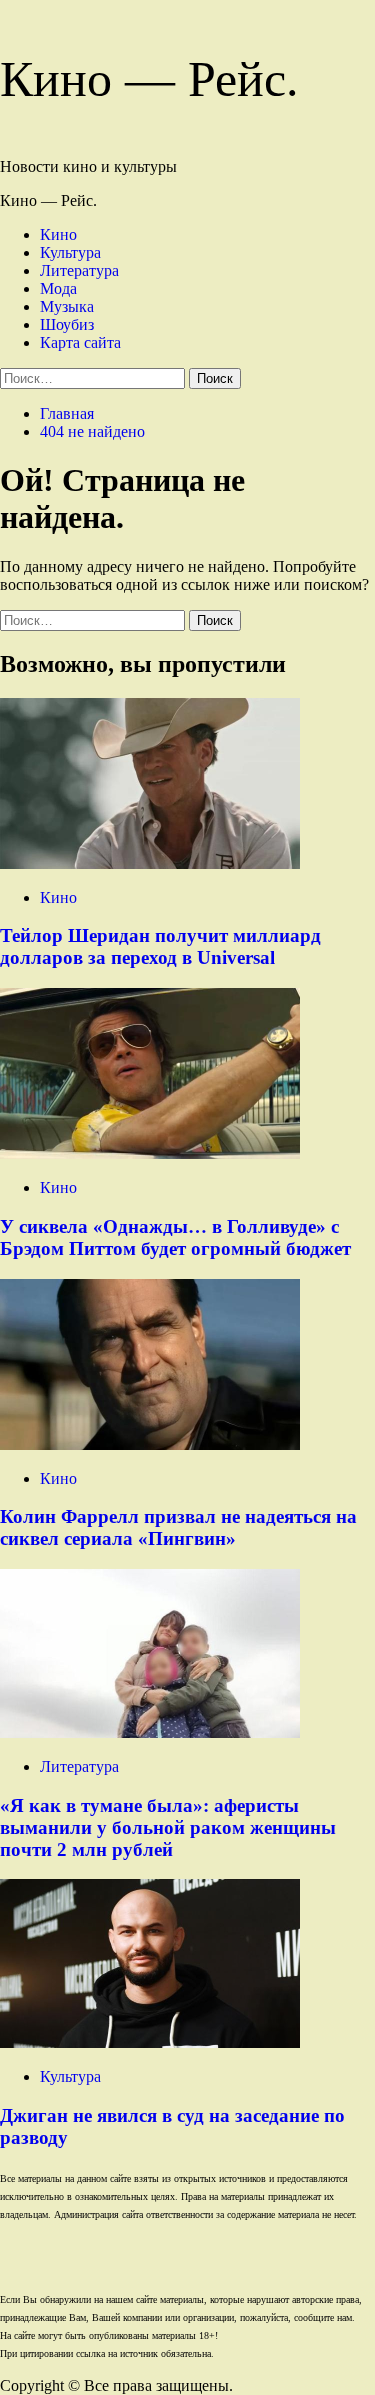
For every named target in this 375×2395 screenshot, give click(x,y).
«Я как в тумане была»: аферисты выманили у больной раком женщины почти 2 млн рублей (168, 1827)
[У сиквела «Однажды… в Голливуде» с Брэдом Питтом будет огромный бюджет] (150, 1153)
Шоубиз (67, 324)
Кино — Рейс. (149, 79)
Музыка (67, 306)
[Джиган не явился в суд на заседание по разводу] (150, 2042)
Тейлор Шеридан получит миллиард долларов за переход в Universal (160, 946)
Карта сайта (80, 342)
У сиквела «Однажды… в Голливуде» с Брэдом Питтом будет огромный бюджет (175, 1237)
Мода (58, 288)
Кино (58, 234)
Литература (79, 270)
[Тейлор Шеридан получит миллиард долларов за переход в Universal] (150, 863)
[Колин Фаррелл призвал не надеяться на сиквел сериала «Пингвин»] (150, 1444)
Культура (70, 252)
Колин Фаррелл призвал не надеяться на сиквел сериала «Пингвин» (178, 1527)
